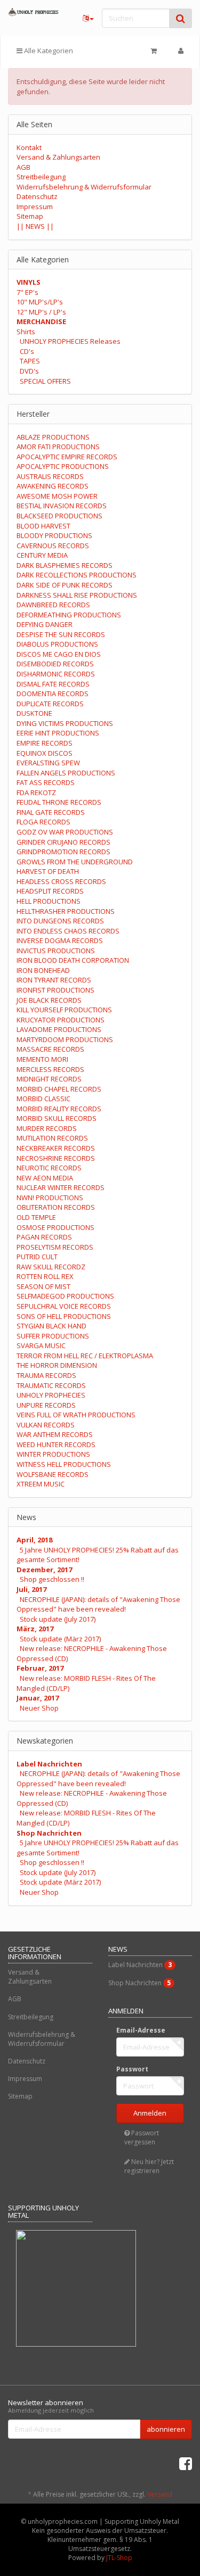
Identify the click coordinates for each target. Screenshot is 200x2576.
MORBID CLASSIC (43, 1099)
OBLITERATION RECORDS (56, 1207)
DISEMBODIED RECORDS (55, 664)
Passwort (132, 2069)
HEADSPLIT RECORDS (50, 891)
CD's (27, 351)
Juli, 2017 (31, 1589)
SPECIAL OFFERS (45, 381)
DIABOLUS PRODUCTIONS (57, 644)
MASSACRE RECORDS (50, 1049)
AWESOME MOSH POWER (57, 496)
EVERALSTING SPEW (48, 763)
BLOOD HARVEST (43, 526)
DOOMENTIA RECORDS (53, 693)
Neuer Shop (39, 1708)
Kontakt (29, 147)
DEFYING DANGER (45, 624)
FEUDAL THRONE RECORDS (59, 802)
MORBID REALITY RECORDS (59, 1109)
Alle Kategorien (48, 51)
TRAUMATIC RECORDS (51, 1385)
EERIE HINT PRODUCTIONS (58, 733)
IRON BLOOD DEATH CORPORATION (73, 960)
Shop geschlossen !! (52, 1579)
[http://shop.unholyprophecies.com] (33, 12)
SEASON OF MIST (43, 1286)
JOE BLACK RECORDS (49, 1000)
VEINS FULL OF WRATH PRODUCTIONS (76, 1415)
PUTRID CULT (37, 1257)
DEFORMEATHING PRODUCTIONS (69, 615)
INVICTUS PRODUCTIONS (56, 951)
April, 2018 (34, 1540)
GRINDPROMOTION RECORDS (63, 852)
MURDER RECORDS (47, 1128)
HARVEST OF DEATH (48, 871)
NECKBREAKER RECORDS (56, 1148)
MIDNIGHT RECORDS (49, 1079)
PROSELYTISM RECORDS (55, 1247)
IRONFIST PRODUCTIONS (55, 990)
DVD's (29, 371)
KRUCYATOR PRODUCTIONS (61, 1020)
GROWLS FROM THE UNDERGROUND (75, 862)
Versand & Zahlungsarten (58, 157)
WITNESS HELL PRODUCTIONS (64, 1464)
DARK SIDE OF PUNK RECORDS (65, 585)
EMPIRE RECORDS (45, 743)
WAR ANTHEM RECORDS (55, 1434)
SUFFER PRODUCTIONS (53, 1336)
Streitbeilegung (41, 177)
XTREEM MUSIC (41, 1484)
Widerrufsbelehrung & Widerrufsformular (84, 187)
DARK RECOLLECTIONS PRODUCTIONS (77, 575)
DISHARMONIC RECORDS (56, 674)
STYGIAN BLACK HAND (51, 1326)
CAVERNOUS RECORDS (53, 546)
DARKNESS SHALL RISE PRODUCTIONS (77, 595)
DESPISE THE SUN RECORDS (61, 634)
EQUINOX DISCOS (45, 753)
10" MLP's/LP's (40, 302)
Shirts (26, 332)
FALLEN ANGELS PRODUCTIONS (66, 773)
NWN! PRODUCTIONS (50, 1198)
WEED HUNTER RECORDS (56, 1444)
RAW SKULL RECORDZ (51, 1267)
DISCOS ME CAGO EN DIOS (59, 654)
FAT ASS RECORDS (46, 782)
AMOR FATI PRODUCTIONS (58, 447)
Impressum (35, 207)
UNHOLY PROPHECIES (51, 1395)
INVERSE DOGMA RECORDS (60, 940)
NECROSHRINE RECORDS (56, 1158)
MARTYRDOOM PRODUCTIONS (65, 1039)
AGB (23, 167)
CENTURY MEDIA (42, 555)
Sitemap (30, 216)
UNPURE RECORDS (46, 1405)
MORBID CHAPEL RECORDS (59, 1089)
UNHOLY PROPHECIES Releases (70, 341)
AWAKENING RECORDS (53, 486)
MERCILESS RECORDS (50, 1069)
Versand (160, 2494)
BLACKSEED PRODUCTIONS (59, 516)
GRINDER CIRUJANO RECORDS (63, 842)
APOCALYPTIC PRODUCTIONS (63, 466)
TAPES (30, 361)
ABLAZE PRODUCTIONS (53, 437)
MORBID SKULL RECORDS (57, 1118)
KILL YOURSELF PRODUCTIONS (64, 1010)
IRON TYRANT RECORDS (54, 980)
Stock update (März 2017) (60, 1639)
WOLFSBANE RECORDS (53, 1474)
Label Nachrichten (49, 1764)
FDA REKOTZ (36, 792)
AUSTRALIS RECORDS (50, 476)
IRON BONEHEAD (43, 970)
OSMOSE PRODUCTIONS (55, 1227)
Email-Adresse (141, 2030)
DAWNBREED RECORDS (53, 605)
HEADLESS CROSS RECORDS (61, 881)
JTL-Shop (119, 2558)
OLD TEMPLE (36, 1217)
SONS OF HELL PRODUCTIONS (64, 1316)
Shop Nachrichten (49, 1833)
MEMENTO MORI (42, 1059)
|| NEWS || (35, 226)
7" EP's (27, 292)
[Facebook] (186, 2463)
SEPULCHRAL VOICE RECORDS (64, 1306)
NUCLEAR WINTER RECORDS (61, 1187)
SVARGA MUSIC (41, 1345)
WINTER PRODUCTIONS (53, 1454)
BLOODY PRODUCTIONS (54, 535)
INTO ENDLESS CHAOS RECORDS (68, 931)
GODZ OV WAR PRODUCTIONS (65, 832)
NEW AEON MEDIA (45, 1178)
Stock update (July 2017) (58, 1619)
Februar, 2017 (40, 1668)
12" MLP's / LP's (41, 312)
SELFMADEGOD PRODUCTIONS (65, 1296)
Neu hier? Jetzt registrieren (149, 2166)
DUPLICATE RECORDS (50, 704)
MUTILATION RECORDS (52, 1138)
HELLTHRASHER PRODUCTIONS (66, 911)
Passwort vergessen (142, 2137)
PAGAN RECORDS (44, 1237)
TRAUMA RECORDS (46, 1375)
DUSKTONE (34, 713)
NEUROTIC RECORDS (49, 1168)
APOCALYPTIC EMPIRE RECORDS (67, 457)
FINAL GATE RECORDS (51, 812)
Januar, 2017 (38, 1698)
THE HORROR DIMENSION (57, 1365)
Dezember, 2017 (44, 1570)
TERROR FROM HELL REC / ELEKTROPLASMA (85, 1356)
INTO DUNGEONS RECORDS (60, 921)
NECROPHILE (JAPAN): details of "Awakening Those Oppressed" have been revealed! (98, 1604)
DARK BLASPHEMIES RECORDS (65, 565)
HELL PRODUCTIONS (49, 901)
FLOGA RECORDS (43, 822)
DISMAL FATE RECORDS (53, 684)
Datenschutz (37, 196)
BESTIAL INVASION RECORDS (62, 506)
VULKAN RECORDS (46, 1425)
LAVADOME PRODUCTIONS (59, 1029)
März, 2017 (35, 1629)
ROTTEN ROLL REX (45, 1276)
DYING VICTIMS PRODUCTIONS (65, 723)
